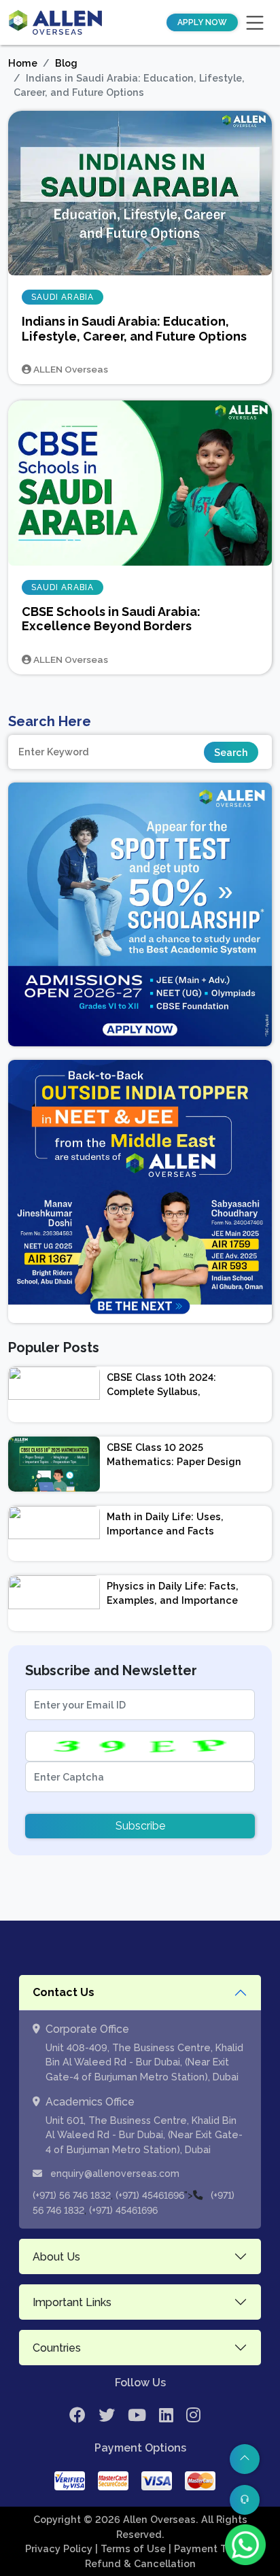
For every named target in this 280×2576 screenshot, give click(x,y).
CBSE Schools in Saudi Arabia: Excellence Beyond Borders (111, 619)
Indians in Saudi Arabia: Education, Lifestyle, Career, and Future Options (134, 329)
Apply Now (202, 22)
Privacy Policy (60, 2548)
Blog (66, 63)
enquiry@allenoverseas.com (113, 2174)
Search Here (50, 721)
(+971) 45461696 (150, 2195)
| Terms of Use (132, 2548)
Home (23, 63)
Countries (57, 2348)
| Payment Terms (211, 2548)
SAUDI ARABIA (63, 297)
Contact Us (64, 1992)
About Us (56, 2257)
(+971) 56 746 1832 (72, 2195)
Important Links (72, 2302)
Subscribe (140, 1826)
